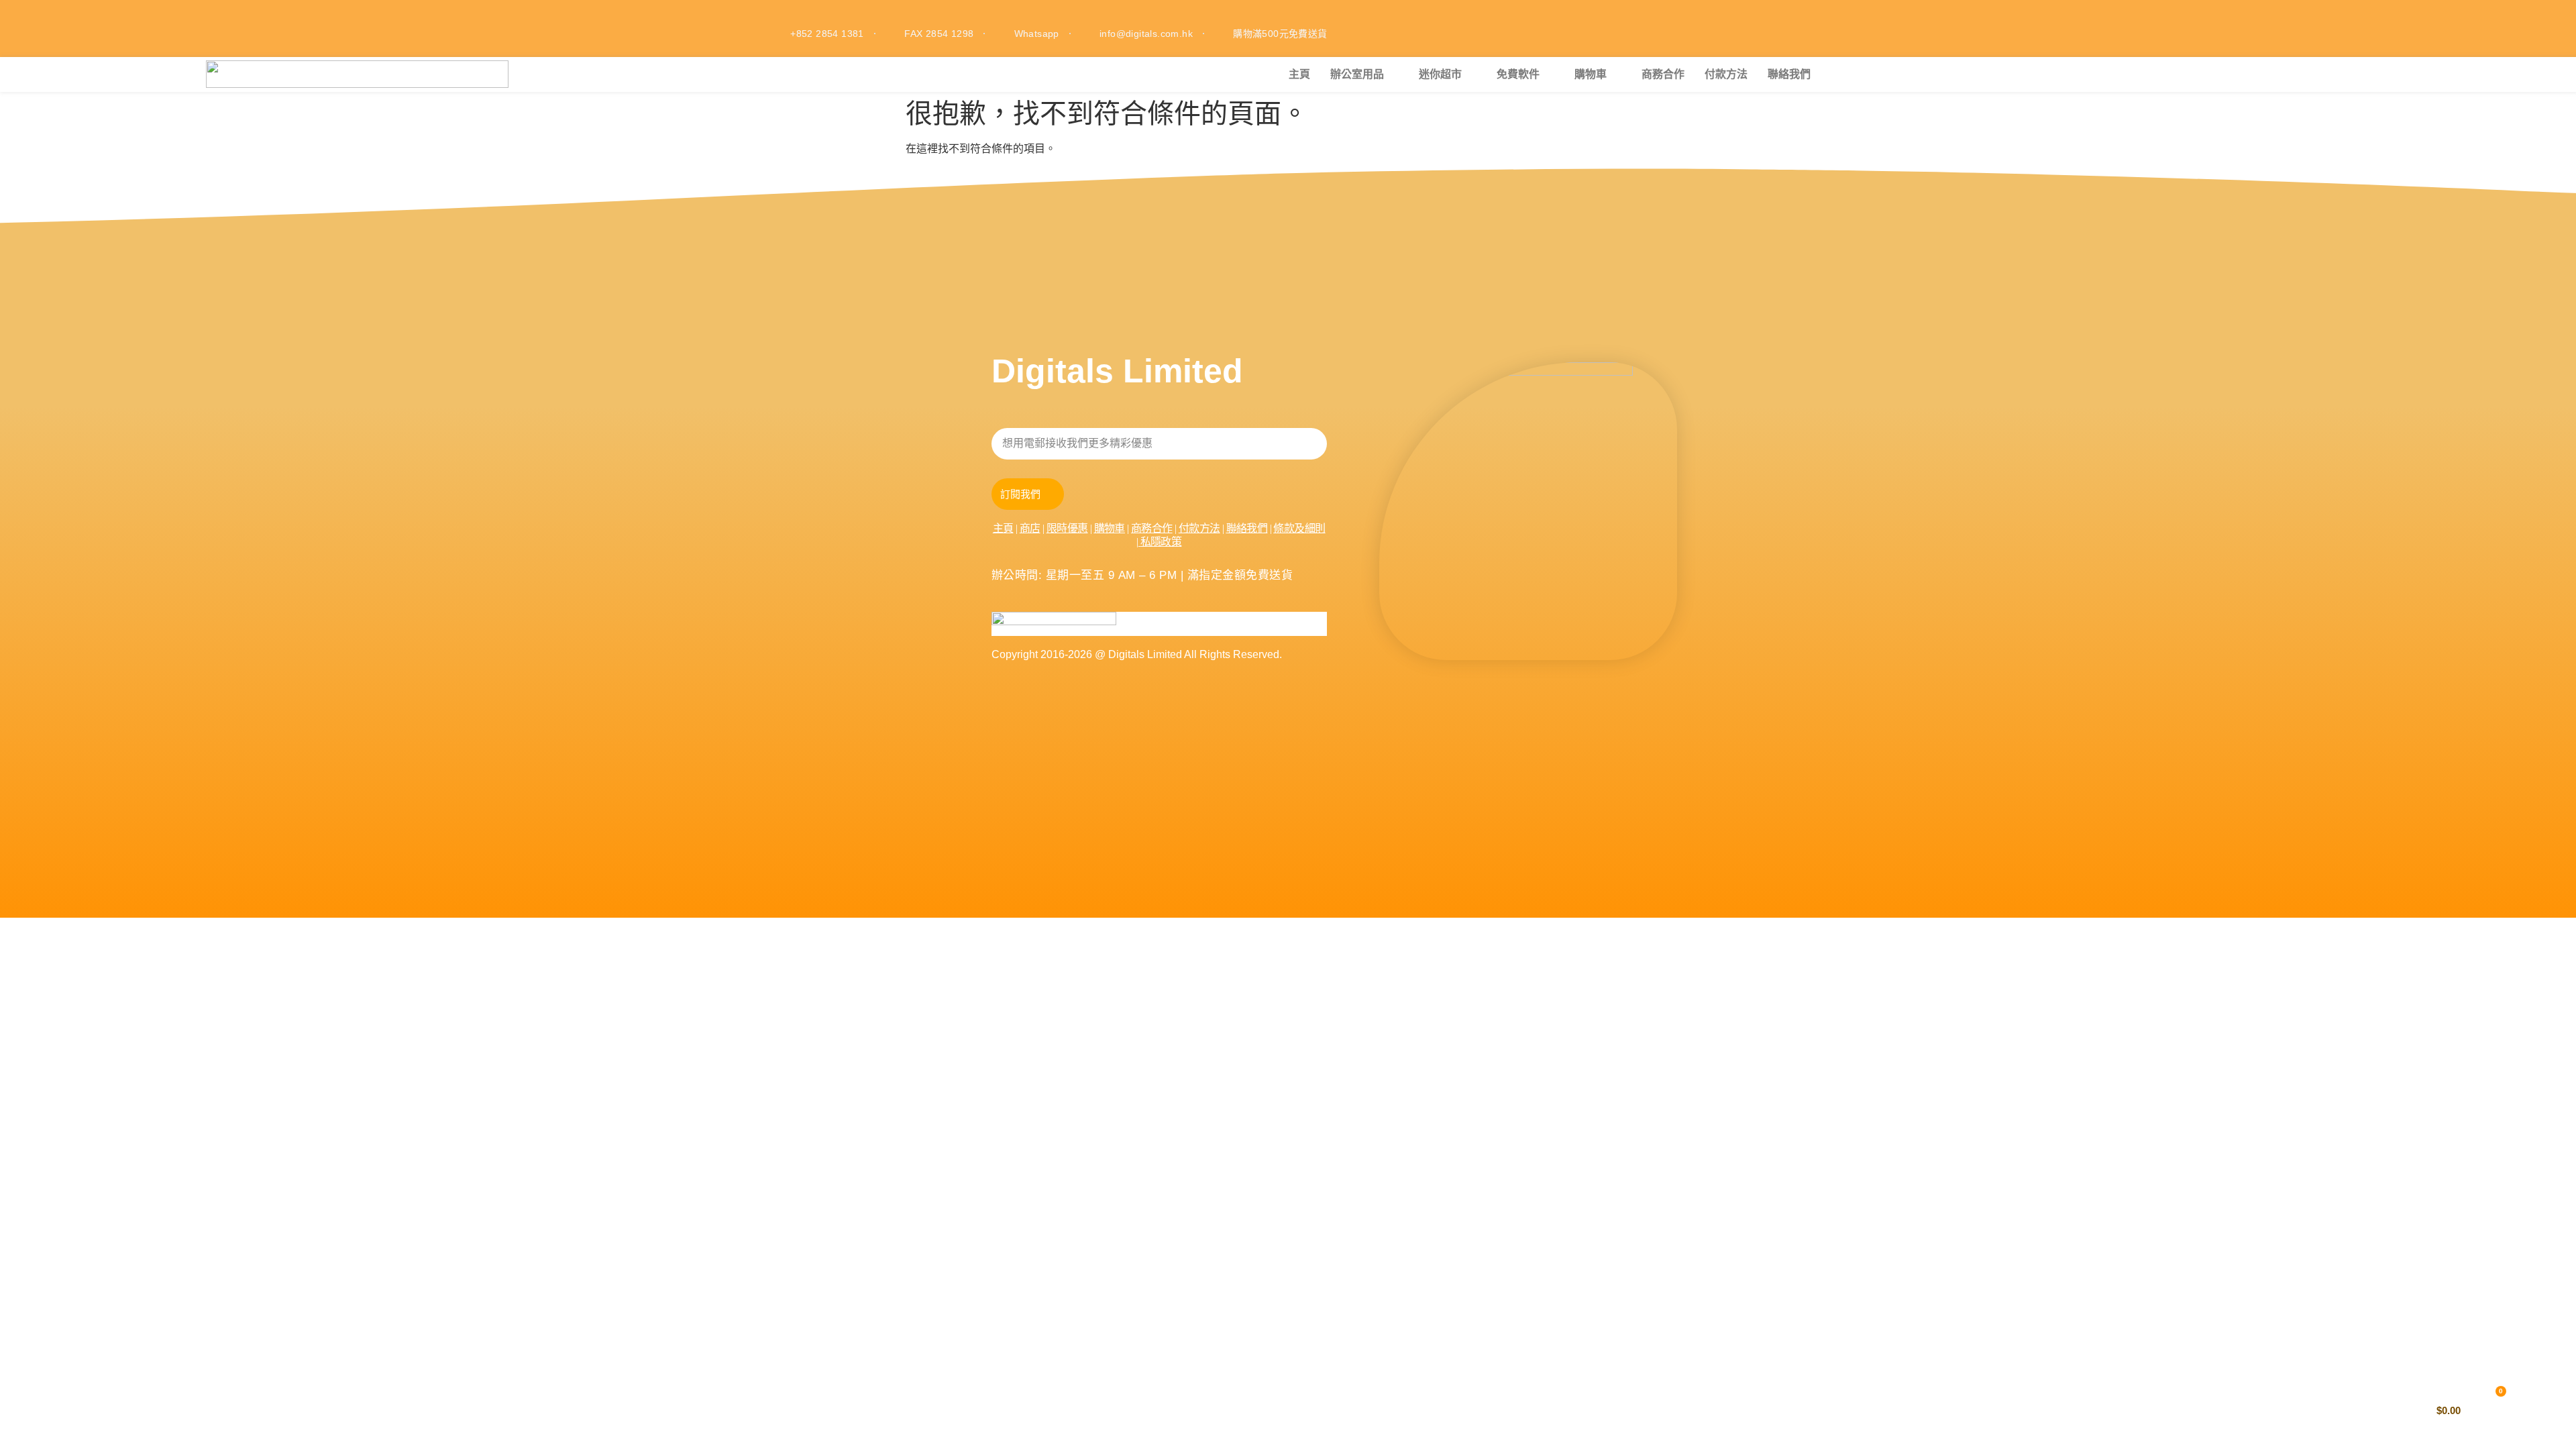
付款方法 (1726, 74)
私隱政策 (1161, 542)
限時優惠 (1067, 528)
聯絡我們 (1789, 74)
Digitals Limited (1117, 371)
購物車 (1591, 74)
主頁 (1299, 74)
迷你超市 (1440, 74)
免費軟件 (1518, 74)
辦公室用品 (1357, 74)
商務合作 (1663, 74)
